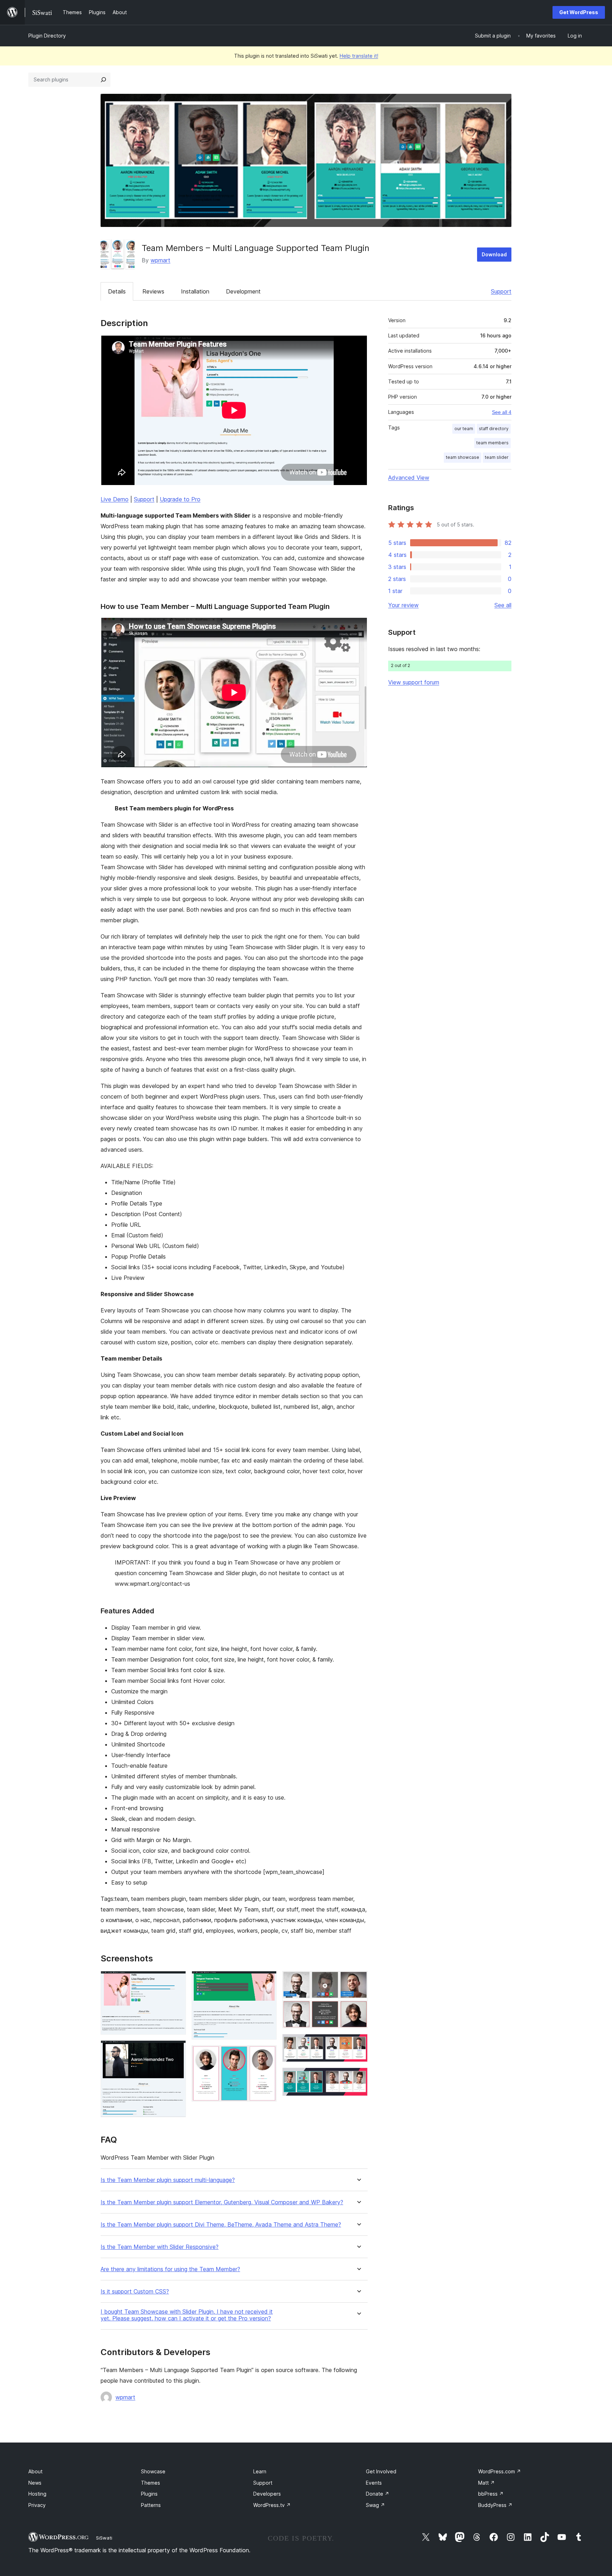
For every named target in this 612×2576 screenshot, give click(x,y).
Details (117, 291)
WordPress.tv (272, 2505)
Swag (375, 2505)
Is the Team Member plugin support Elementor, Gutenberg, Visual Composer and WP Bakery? (222, 2202)
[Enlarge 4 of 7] (267, 2055)
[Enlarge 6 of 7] (358, 2044)
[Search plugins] (103, 80)
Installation (195, 291)
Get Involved (381, 2471)
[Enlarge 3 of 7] (267, 1981)
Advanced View (409, 478)
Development (243, 291)
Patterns (151, 2505)
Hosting (37, 2494)
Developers (267, 2494)
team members (492, 443)
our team (464, 429)
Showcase (153, 2471)
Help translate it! (359, 56)
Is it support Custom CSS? (135, 2292)
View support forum (414, 682)
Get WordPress (579, 12)
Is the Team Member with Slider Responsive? (160, 2247)
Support (501, 291)
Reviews (153, 291)
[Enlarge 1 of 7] (176, 1981)
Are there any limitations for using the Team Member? (170, 2269)
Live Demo (115, 499)
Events (374, 2483)
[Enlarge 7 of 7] (358, 2077)
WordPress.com (500, 2471)
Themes (151, 2483)
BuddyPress (495, 2505)
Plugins (149, 2494)
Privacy (37, 2505)
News (35, 2483)
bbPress (491, 2494)
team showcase (463, 457)
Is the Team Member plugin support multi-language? (168, 2180)
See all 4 (502, 412)
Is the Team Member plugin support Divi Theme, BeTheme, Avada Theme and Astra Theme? (221, 2225)
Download (494, 254)
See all (503, 605)
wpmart (160, 260)
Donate (378, 2494)
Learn (260, 2471)
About (35, 2471)
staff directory (494, 429)
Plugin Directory (47, 36)
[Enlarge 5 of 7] (358, 1981)
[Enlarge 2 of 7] (176, 2050)
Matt (486, 2483)
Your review (403, 605)
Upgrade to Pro (180, 499)
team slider (497, 457)
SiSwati (104, 2538)
